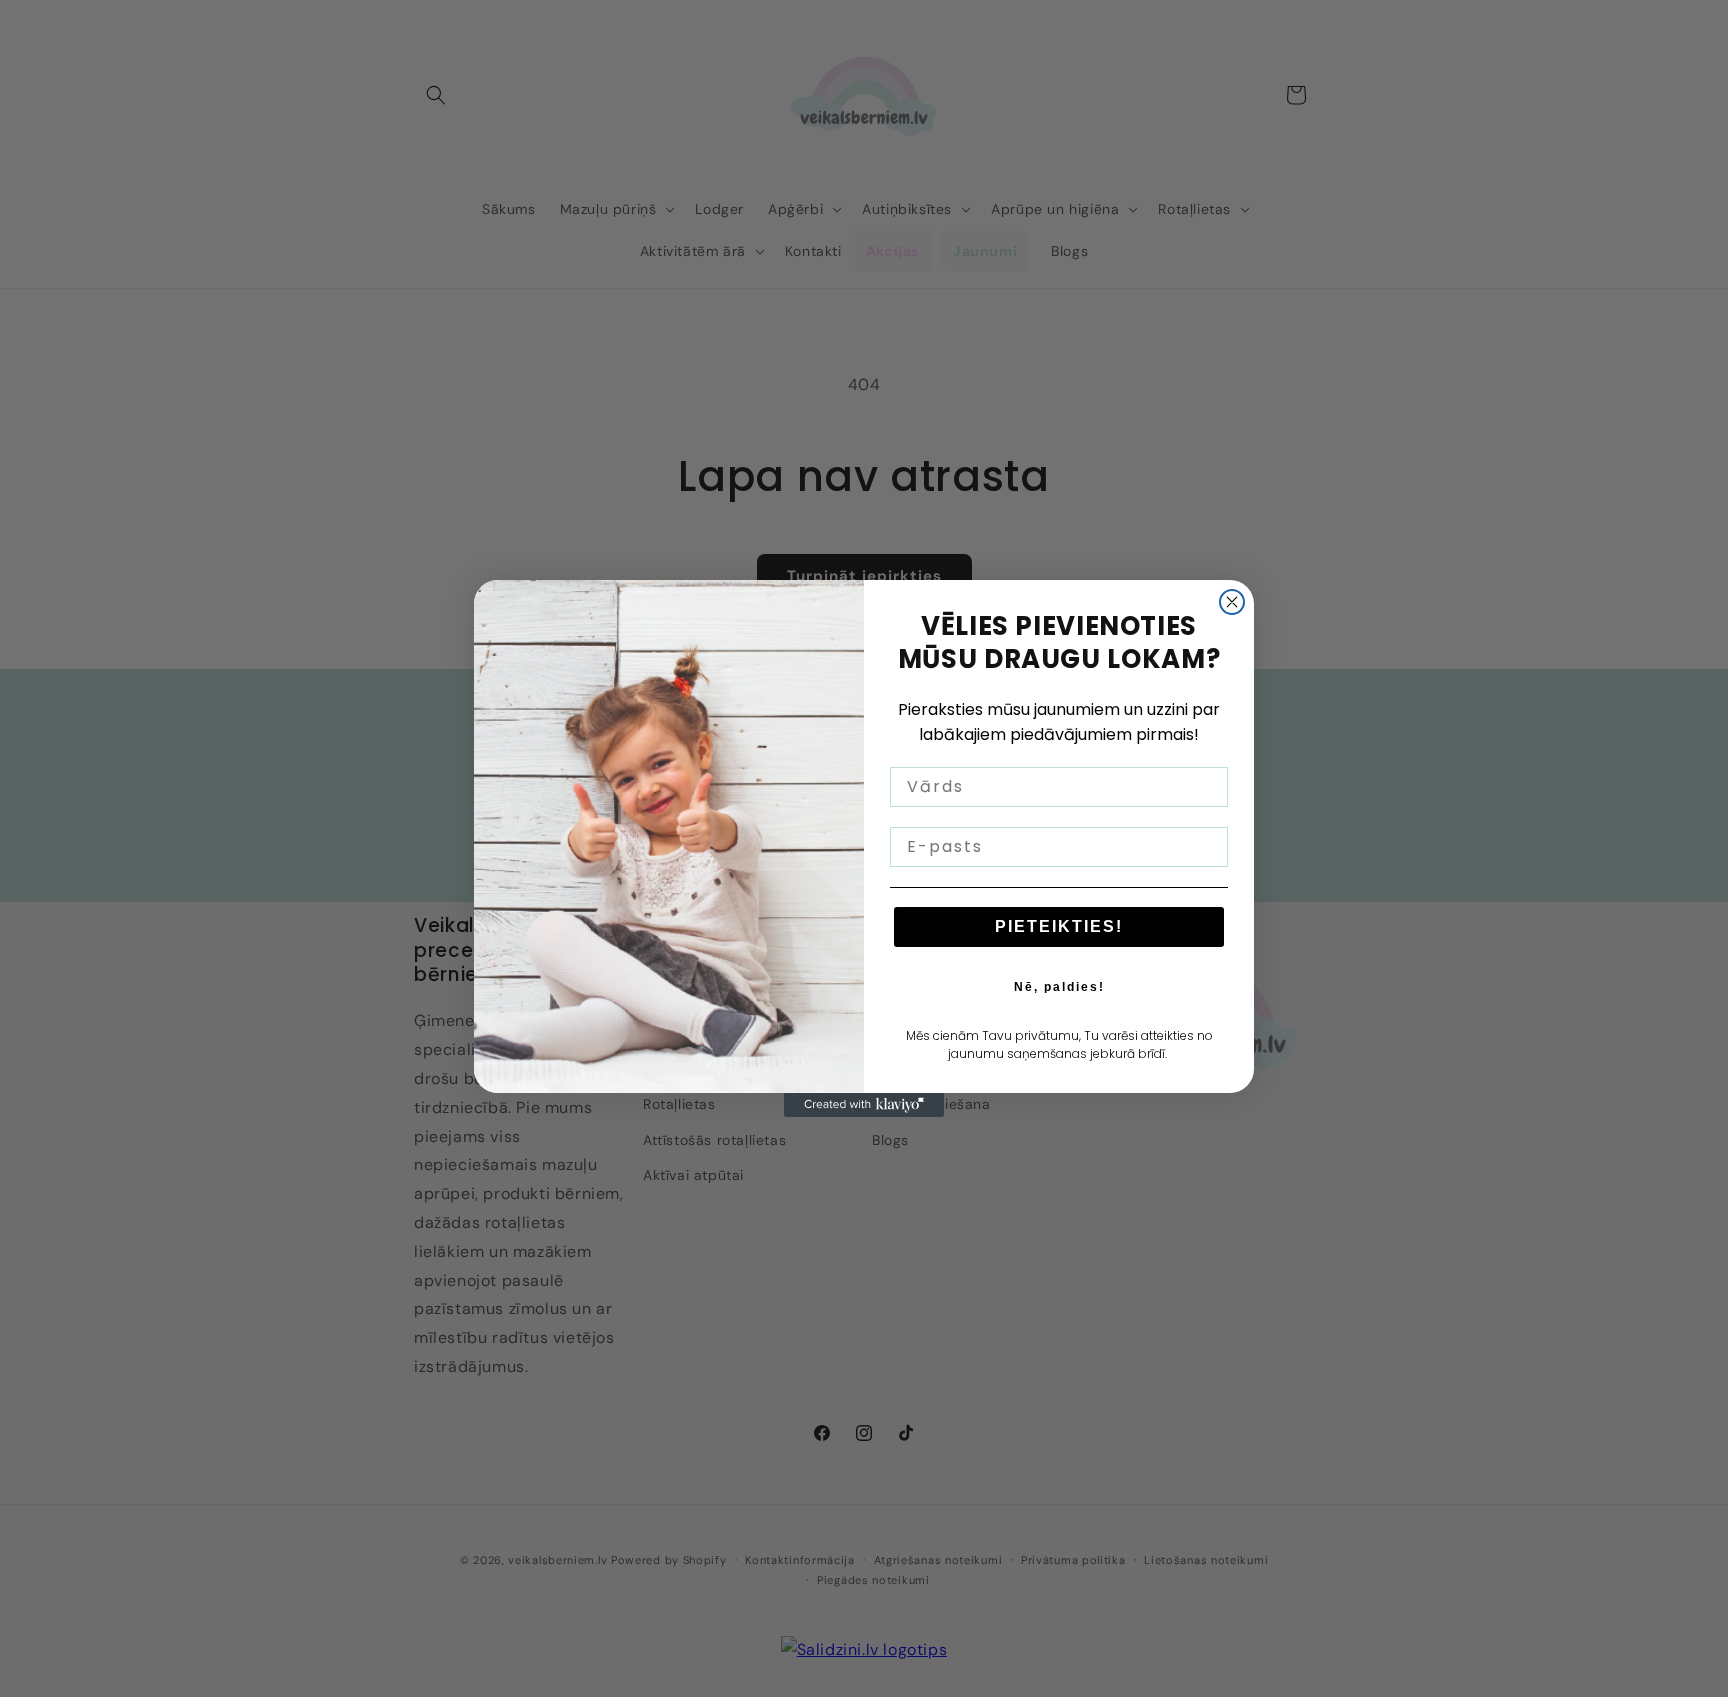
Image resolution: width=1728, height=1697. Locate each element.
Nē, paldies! (1059, 987)
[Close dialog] (1232, 602)
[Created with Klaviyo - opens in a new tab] (864, 1105)
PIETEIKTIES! (1059, 926)
